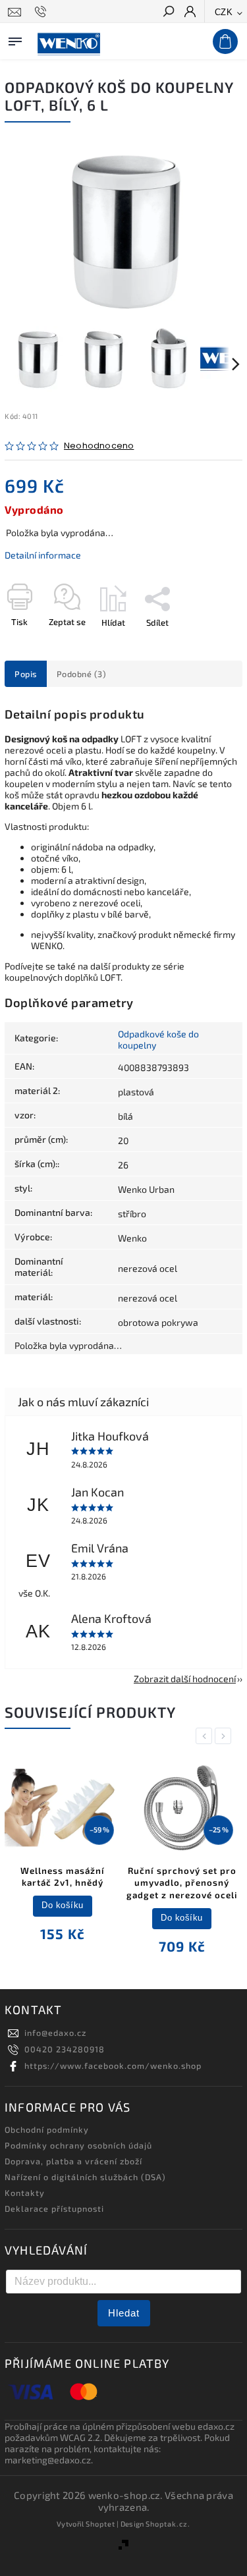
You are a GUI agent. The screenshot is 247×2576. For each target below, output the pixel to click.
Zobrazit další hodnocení (185, 1679)
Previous (206, 1736)
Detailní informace (43, 555)
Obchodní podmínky (47, 2129)
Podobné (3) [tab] (82, 674)
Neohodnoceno (99, 446)
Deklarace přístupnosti (54, 2208)
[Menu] (15, 39)
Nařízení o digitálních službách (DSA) (85, 2177)
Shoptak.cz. (168, 2524)
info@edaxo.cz (55, 2033)
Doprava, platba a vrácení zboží (73, 2161)
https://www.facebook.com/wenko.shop (113, 2066)
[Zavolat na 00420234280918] (42, 12)
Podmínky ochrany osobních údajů (78, 2145)
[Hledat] (168, 13)
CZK (224, 12)
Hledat (124, 2313)
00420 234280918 (65, 2049)
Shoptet (100, 2524)
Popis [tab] (26, 674)
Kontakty (25, 2193)
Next (225, 1736)
